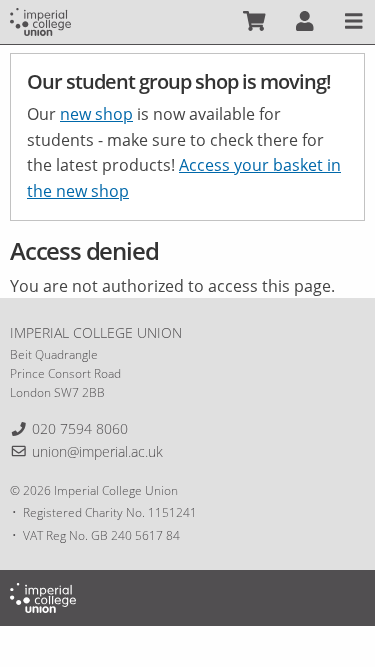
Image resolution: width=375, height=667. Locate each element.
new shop (96, 114)
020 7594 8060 (80, 428)
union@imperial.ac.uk (97, 451)
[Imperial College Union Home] (40, 20)
